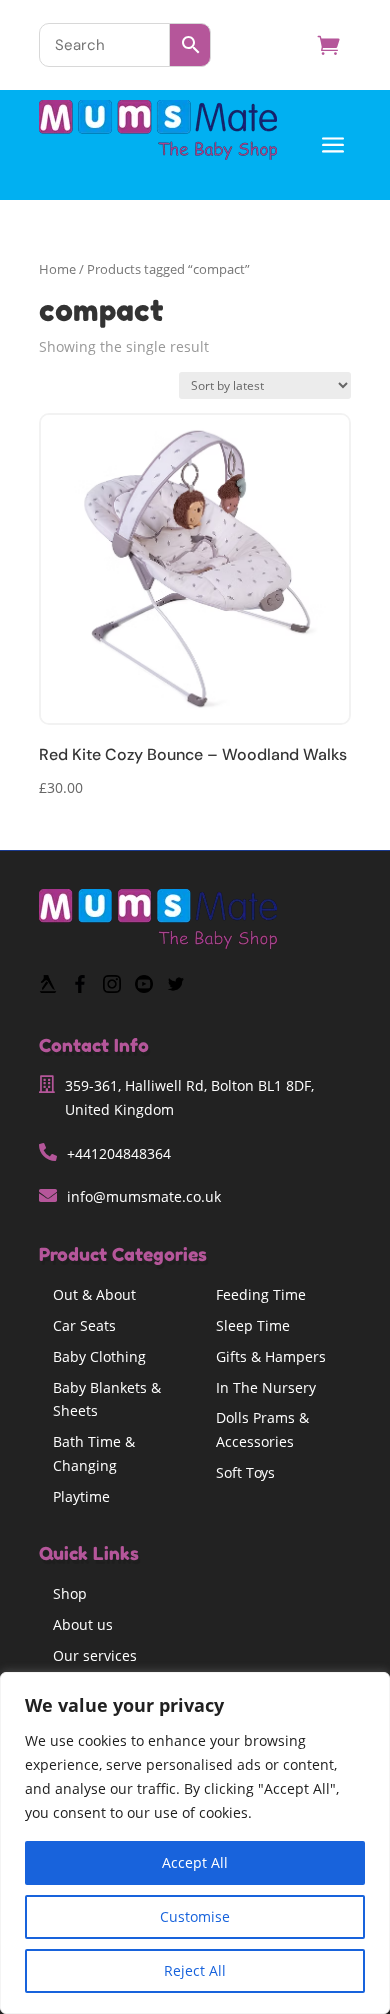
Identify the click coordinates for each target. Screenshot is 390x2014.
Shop (70, 1593)
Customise (195, 1916)
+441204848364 (119, 1153)
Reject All (195, 1970)
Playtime (81, 1496)
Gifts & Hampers (271, 1356)
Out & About (94, 1294)
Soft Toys (245, 1472)
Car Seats (84, 1325)
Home (57, 269)
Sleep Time (253, 1325)
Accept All (195, 1862)
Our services (95, 1655)
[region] (195, 1843)
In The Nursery (266, 1387)
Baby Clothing (99, 1356)
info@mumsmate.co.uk (144, 1196)
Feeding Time (261, 1294)
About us (83, 1624)
